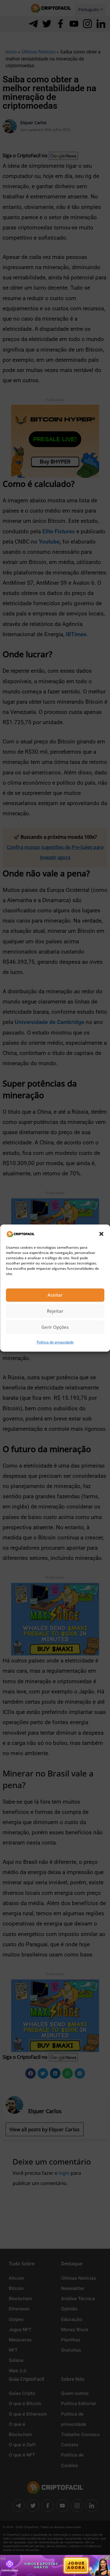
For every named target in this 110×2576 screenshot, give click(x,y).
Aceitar (55, 1295)
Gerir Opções (55, 1327)
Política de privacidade (55, 1342)
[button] (101, 1234)
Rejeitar (55, 1311)
